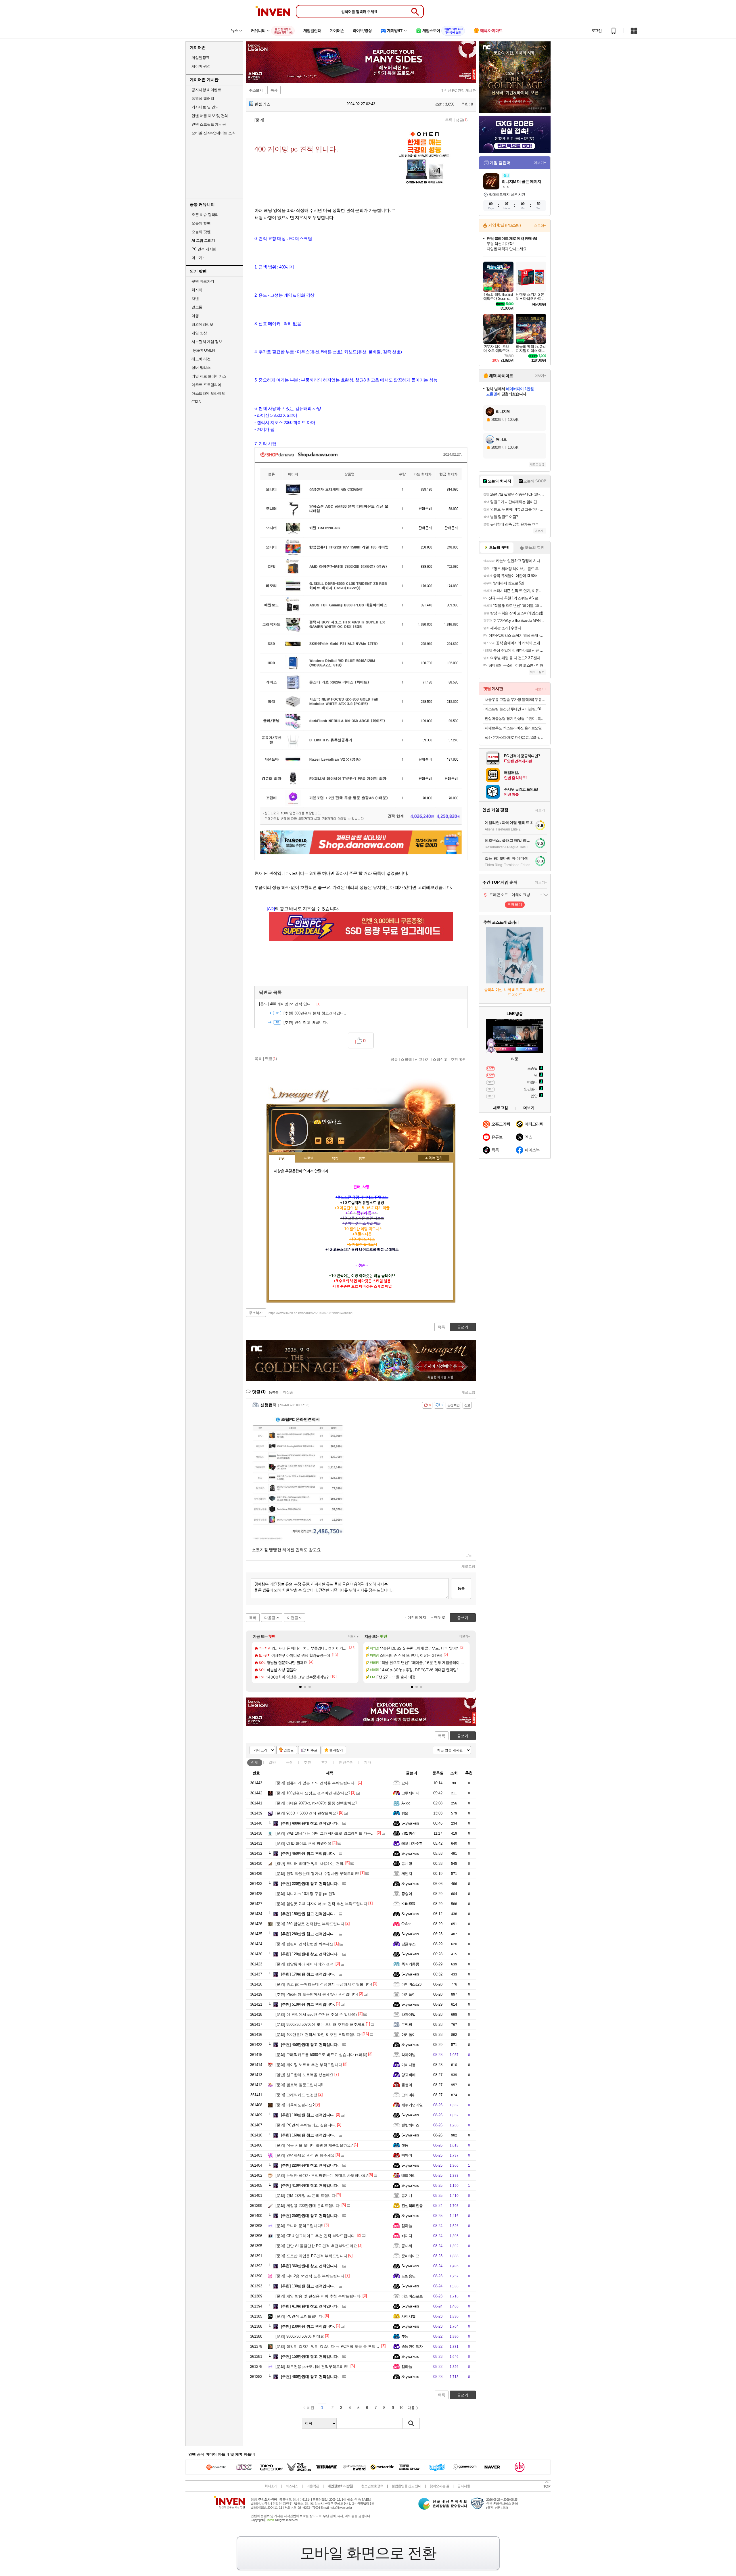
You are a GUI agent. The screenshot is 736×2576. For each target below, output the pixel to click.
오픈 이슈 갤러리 (205, 215)
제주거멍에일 (412, 2105)
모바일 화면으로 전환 (368, 2553)
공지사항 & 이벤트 (206, 90)
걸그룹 (197, 307)
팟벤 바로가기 (203, 281)
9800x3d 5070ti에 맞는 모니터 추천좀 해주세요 (320, 2024)
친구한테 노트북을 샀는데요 (304, 2075)
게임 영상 (199, 333)
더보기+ (353, 1636)
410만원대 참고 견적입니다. (310, 2185)
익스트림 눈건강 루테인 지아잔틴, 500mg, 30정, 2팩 (515, 709)
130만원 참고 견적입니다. (308, 2286)
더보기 (341, 1141)
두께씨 (407, 2024)
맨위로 (440, 1617)
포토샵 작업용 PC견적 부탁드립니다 (311, 2256)
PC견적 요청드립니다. (300, 2316)
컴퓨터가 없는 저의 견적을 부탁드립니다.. (316, 1783)
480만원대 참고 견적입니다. (310, 1823)
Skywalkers (410, 1823)
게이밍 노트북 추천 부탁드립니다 (309, 2065)
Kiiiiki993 (408, 1904)
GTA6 (196, 402)
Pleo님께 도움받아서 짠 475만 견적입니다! (317, 1994)
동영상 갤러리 (203, 98)
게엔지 (407, 1874)
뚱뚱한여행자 (412, 2346)
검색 (411, 2423)
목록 (449, 120)
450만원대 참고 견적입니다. (310, 2045)
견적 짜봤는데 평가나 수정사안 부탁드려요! (317, 1874)
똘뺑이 (407, 2085)
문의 (290, 1762)
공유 (394, 1059)
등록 (461, 1588)
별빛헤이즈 (410, 2125)
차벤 (195, 299)
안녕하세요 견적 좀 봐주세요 (305, 2155)
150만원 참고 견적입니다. (308, 1914)
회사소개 (271, 2486)
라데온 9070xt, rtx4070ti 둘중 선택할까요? (316, 1803)
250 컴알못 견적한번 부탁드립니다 (310, 1924)
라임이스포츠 (412, 2296)
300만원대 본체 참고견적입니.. (315, 1013)
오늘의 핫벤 (201, 223)
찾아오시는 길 (439, 2486)
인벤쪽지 (318, 1141)
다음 (411, 2408)
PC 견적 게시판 (204, 249)
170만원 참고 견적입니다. (308, 1974)
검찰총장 (409, 1833)
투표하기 (515, 905)
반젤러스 (262, 104)
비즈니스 (292, 2486)
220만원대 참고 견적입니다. (310, 1884)
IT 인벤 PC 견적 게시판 (458, 91)
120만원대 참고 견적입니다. (310, 1954)
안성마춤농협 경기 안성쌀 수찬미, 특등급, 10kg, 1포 (515, 719)
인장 (282, 1159)
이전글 (293, 1618)
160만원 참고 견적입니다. (308, 2135)
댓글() (462, 120)
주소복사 (256, 1313)
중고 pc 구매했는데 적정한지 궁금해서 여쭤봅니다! (324, 1984)
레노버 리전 (201, 359)
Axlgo (406, 1803)
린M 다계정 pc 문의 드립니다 (305, 2196)
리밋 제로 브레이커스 (209, 376)
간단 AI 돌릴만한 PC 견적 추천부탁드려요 (316, 2246)
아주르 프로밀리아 (206, 385)
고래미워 (409, 2095)
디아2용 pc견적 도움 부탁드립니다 (310, 2276)
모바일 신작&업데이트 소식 (213, 133)
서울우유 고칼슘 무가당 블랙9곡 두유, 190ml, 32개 (515, 700)
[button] (300, 1687)
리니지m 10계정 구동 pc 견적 (306, 1894)
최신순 (288, 1392)
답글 (469, 1555)
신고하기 (422, 1059)
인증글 (289, 1750)
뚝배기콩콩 (410, 1964)
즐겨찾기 (336, 1750)
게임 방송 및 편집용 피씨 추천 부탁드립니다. (319, 2296)
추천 (307, 1762)
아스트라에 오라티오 (208, 393)
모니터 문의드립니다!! (299, 2226)
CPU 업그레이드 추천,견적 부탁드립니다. (316, 2236)
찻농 (405, 2145)
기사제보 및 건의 (205, 107)
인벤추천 (346, 1762)
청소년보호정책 (372, 2486)
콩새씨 (407, 2246)
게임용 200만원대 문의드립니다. (308, 2206)
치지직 (197, 290)
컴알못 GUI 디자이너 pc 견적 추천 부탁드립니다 (321, 1904)
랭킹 (335, 1158)
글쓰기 (463, 1736)
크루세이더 (410, 1793)
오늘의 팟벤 (201, 232)
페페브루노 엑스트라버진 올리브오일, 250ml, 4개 (515, 728)
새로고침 (468, 1392)
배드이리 (409, 2175)
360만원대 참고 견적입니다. (310, 2266)
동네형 (407, 1864)
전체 (255, 1762)
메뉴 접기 (434, 1158)
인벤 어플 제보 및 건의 (210, 116)
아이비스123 (411, 1984)
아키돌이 (409, 1994)
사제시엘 (409, 2316)
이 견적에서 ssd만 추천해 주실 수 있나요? (316, 2014)
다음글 (270, 1618)
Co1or (406, 1924)
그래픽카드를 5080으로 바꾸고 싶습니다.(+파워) (321, 2055)
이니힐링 (330, 1141)
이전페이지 (417, 1617)
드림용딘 (409, 2276)
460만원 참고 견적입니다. (308, 1853)
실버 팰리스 (201, 368)
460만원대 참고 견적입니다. (310, 2377)
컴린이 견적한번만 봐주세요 (304, 1944)
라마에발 (409, 2014)
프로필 (309, 1158)
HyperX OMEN (203, 350)
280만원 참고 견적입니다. (308, 1934)
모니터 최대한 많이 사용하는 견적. (310, 1864)
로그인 (597, 31)
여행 (195, 316)
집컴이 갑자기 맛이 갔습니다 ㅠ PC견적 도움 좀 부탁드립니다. (333, 2346)
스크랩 (406, 1059)
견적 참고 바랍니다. (306, 1022)
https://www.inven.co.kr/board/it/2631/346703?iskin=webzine (310, 1313)
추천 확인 (459, 1059)
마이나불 (409, 2065)
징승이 (407, 1894)
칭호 (362, 1158)
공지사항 (464, 2486)
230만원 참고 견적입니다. (308, 2326)
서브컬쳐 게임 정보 (207, 342)
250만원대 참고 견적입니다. (310, 2216)
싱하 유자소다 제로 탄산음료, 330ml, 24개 (515, 737)
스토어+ (540, 226)
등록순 (274, 1392)
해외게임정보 (202, 324)
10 (401, 2408)
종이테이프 (410, 2256)
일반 (272, 1762)
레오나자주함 (412, 1843)
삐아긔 (407, 2155)
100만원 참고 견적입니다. (308, 2115)
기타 (367, 1762)
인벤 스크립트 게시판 (209, 124)
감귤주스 (409, 1944)
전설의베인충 (412, 2206)
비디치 (407, 2236)
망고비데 (409, 2075)
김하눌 (407, 2226)
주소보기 (256, 90)
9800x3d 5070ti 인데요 (300, 2336)
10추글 (312, 1750)
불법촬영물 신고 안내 (406, 2486)
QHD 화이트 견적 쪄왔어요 (303, 1843)
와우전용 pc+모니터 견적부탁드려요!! (313, 2367)
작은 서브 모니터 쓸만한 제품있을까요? (314, 2145)
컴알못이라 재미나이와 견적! (305, 1964)
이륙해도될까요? (295, 2105)
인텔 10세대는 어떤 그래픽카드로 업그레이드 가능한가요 (329, 1833)
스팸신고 (440, 1059)
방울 (405, 1813)
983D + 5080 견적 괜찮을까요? (307, 1813)
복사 (274, 90)
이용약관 (313, 2486)
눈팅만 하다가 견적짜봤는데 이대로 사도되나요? (322, 2175)
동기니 (407, 2196)
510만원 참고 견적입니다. (308, 2004)
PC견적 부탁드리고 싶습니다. (306, 2125)
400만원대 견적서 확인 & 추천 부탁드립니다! (319, 2035)
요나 (405, 1783)
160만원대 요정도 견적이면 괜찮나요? (313, 1793)
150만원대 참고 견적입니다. (310, 2357)
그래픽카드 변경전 (296, 2095)
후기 (325, 1762)
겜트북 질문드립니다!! (299, 2085)
